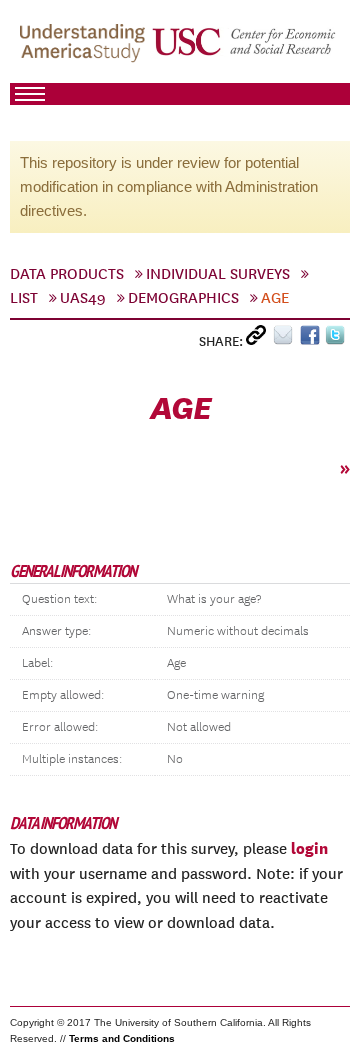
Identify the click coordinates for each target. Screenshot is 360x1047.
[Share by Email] (286, 339)
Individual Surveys (218, 274)
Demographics (183, 298)
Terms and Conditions (122, 1038)
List (24, 298)
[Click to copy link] (259, 339)
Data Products (67, 274)
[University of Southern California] (245, 51)
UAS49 (83, 298)
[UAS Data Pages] (85, 51)
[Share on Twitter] (337, 339)
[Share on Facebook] (312, 339)
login (309, 848)
